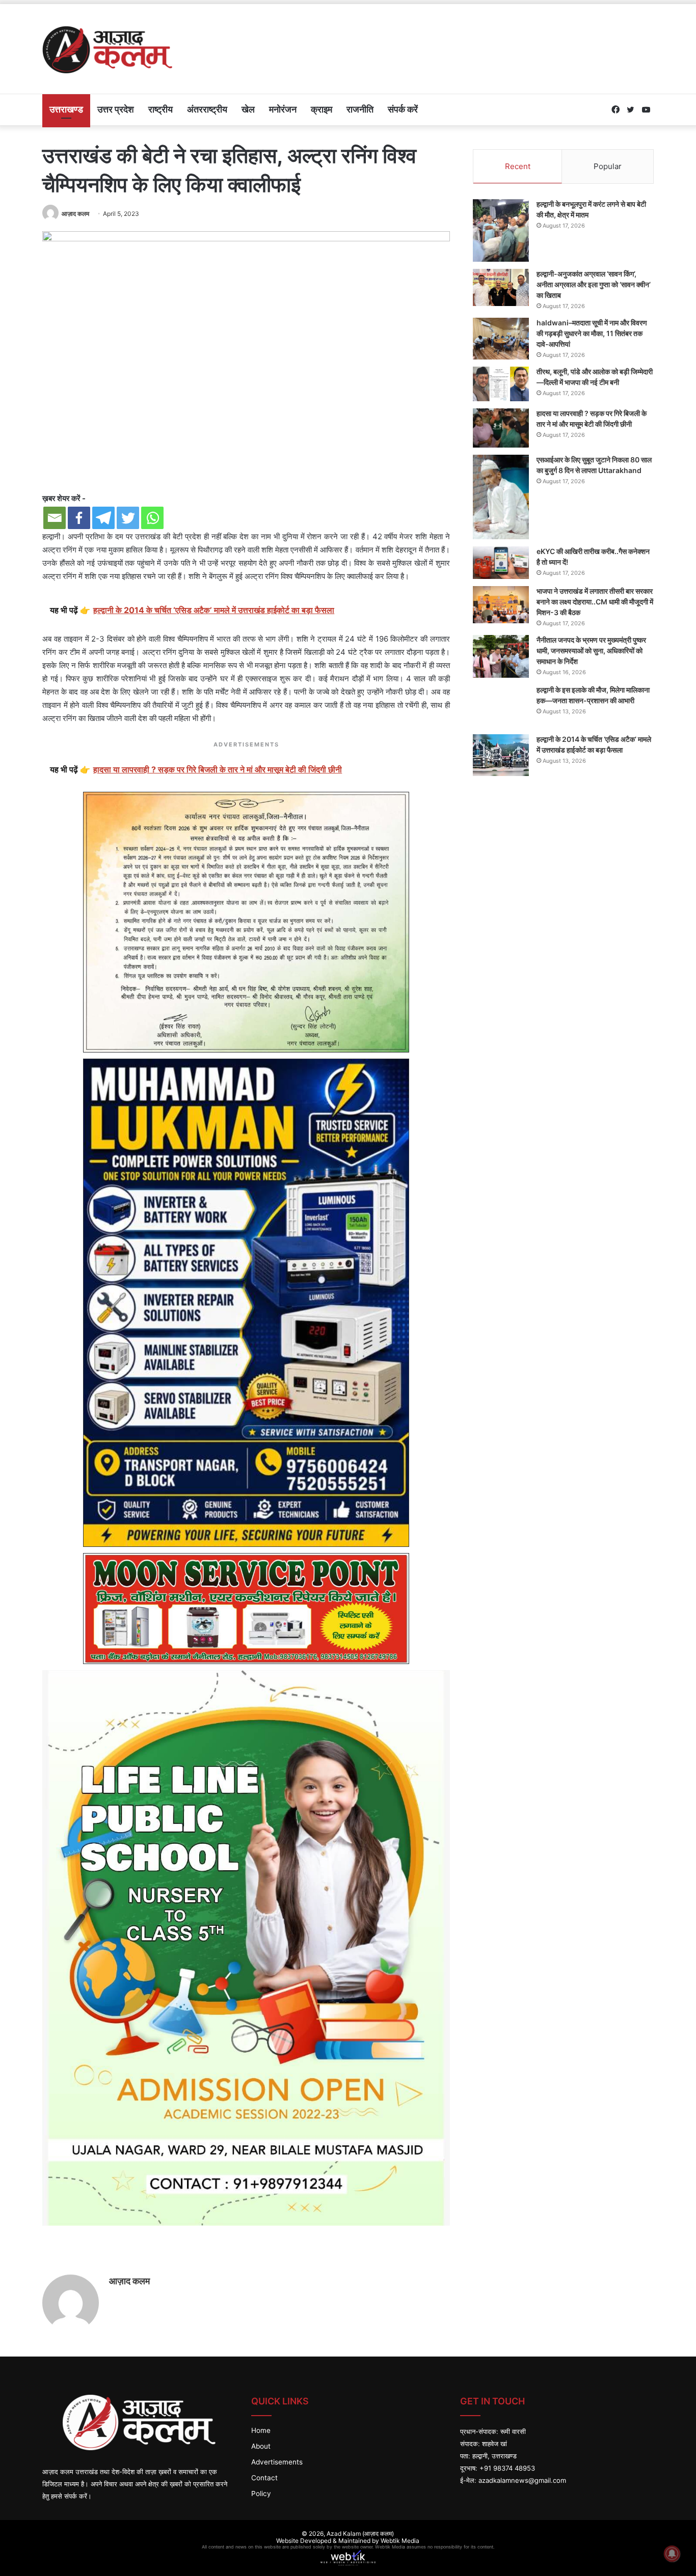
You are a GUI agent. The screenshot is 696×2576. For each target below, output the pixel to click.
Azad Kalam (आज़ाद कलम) (360, 2533)
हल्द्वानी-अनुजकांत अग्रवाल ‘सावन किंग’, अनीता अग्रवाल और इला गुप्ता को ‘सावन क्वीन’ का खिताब (594, 284)
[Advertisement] (452, 37)
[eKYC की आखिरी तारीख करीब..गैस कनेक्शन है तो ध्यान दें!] (501, 563)
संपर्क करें (403, 109)
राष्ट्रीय (160, 109)
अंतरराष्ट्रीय (207, 109)
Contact (264, 2478)
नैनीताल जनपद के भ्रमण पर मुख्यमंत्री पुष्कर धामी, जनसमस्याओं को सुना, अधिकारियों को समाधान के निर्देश (591, 650)
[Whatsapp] (152, 518)
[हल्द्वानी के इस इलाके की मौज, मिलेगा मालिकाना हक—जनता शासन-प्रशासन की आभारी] (501, 706)
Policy (261, 2494)
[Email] (55, 518)
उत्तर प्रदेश (116, 109)
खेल (248, 109)
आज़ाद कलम (75, 214)
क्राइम (322, 109)
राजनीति (360, 109)
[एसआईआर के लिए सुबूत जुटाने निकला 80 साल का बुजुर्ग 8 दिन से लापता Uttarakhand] (501, 497)
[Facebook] (79, 518)
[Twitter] (128, 518)
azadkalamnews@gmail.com (522, 2480)
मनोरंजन (283, 109)
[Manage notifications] (672, 2554)
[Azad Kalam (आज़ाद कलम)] (107, 49)
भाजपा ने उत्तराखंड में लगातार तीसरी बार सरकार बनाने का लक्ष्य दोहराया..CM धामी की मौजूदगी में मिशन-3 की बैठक (595, 602)
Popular (608, 166)
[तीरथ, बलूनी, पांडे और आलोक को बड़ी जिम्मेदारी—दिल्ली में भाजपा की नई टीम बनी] (501, 384)
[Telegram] (103, 518)
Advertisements (277, 2462)
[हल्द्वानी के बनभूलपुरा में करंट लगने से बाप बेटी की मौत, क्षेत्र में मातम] (501, 230)
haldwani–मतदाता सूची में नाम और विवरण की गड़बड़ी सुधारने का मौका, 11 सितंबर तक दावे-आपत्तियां (592, 333)
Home (261, 2430)
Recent (518, 166)
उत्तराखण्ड (66, 109)
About (261, 2446)
